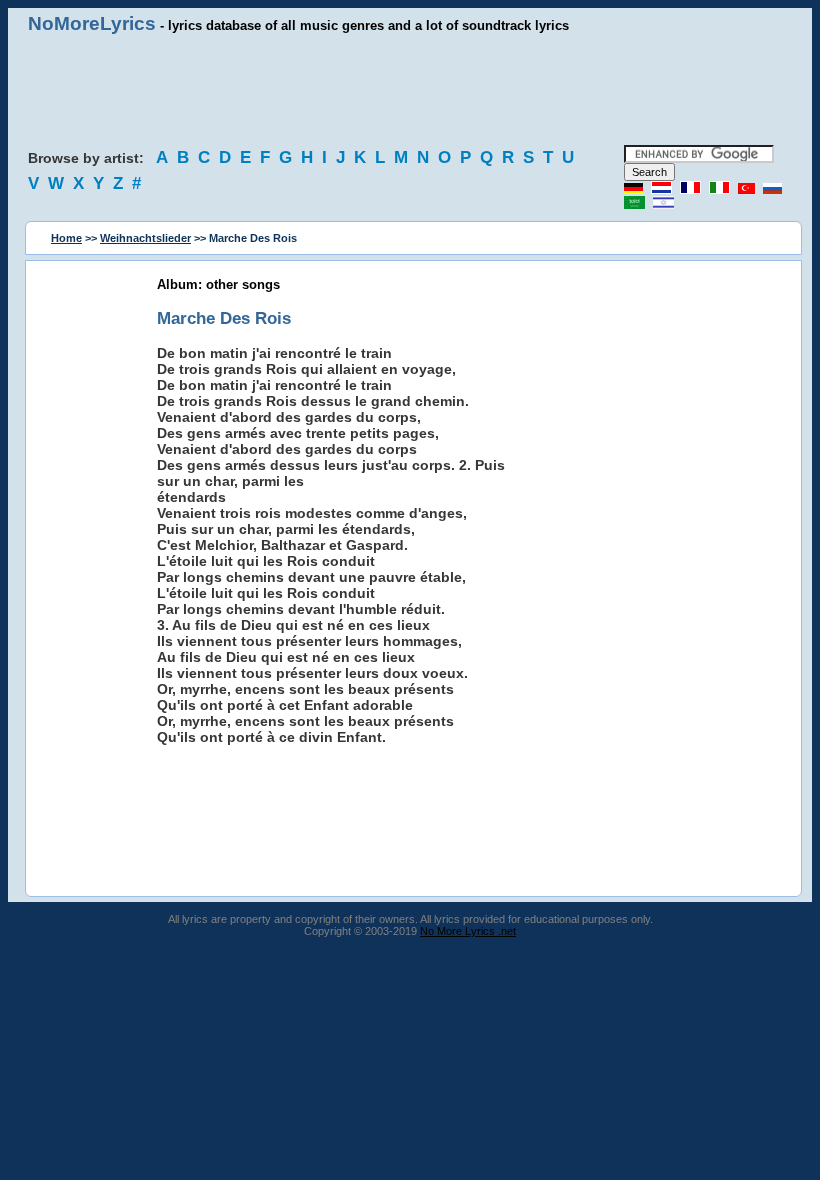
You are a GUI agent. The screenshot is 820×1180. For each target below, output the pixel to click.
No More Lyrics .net (468, 931)
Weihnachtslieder (145, 238)
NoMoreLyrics (92, 23)
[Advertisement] (410, 90)
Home (66, 238)
